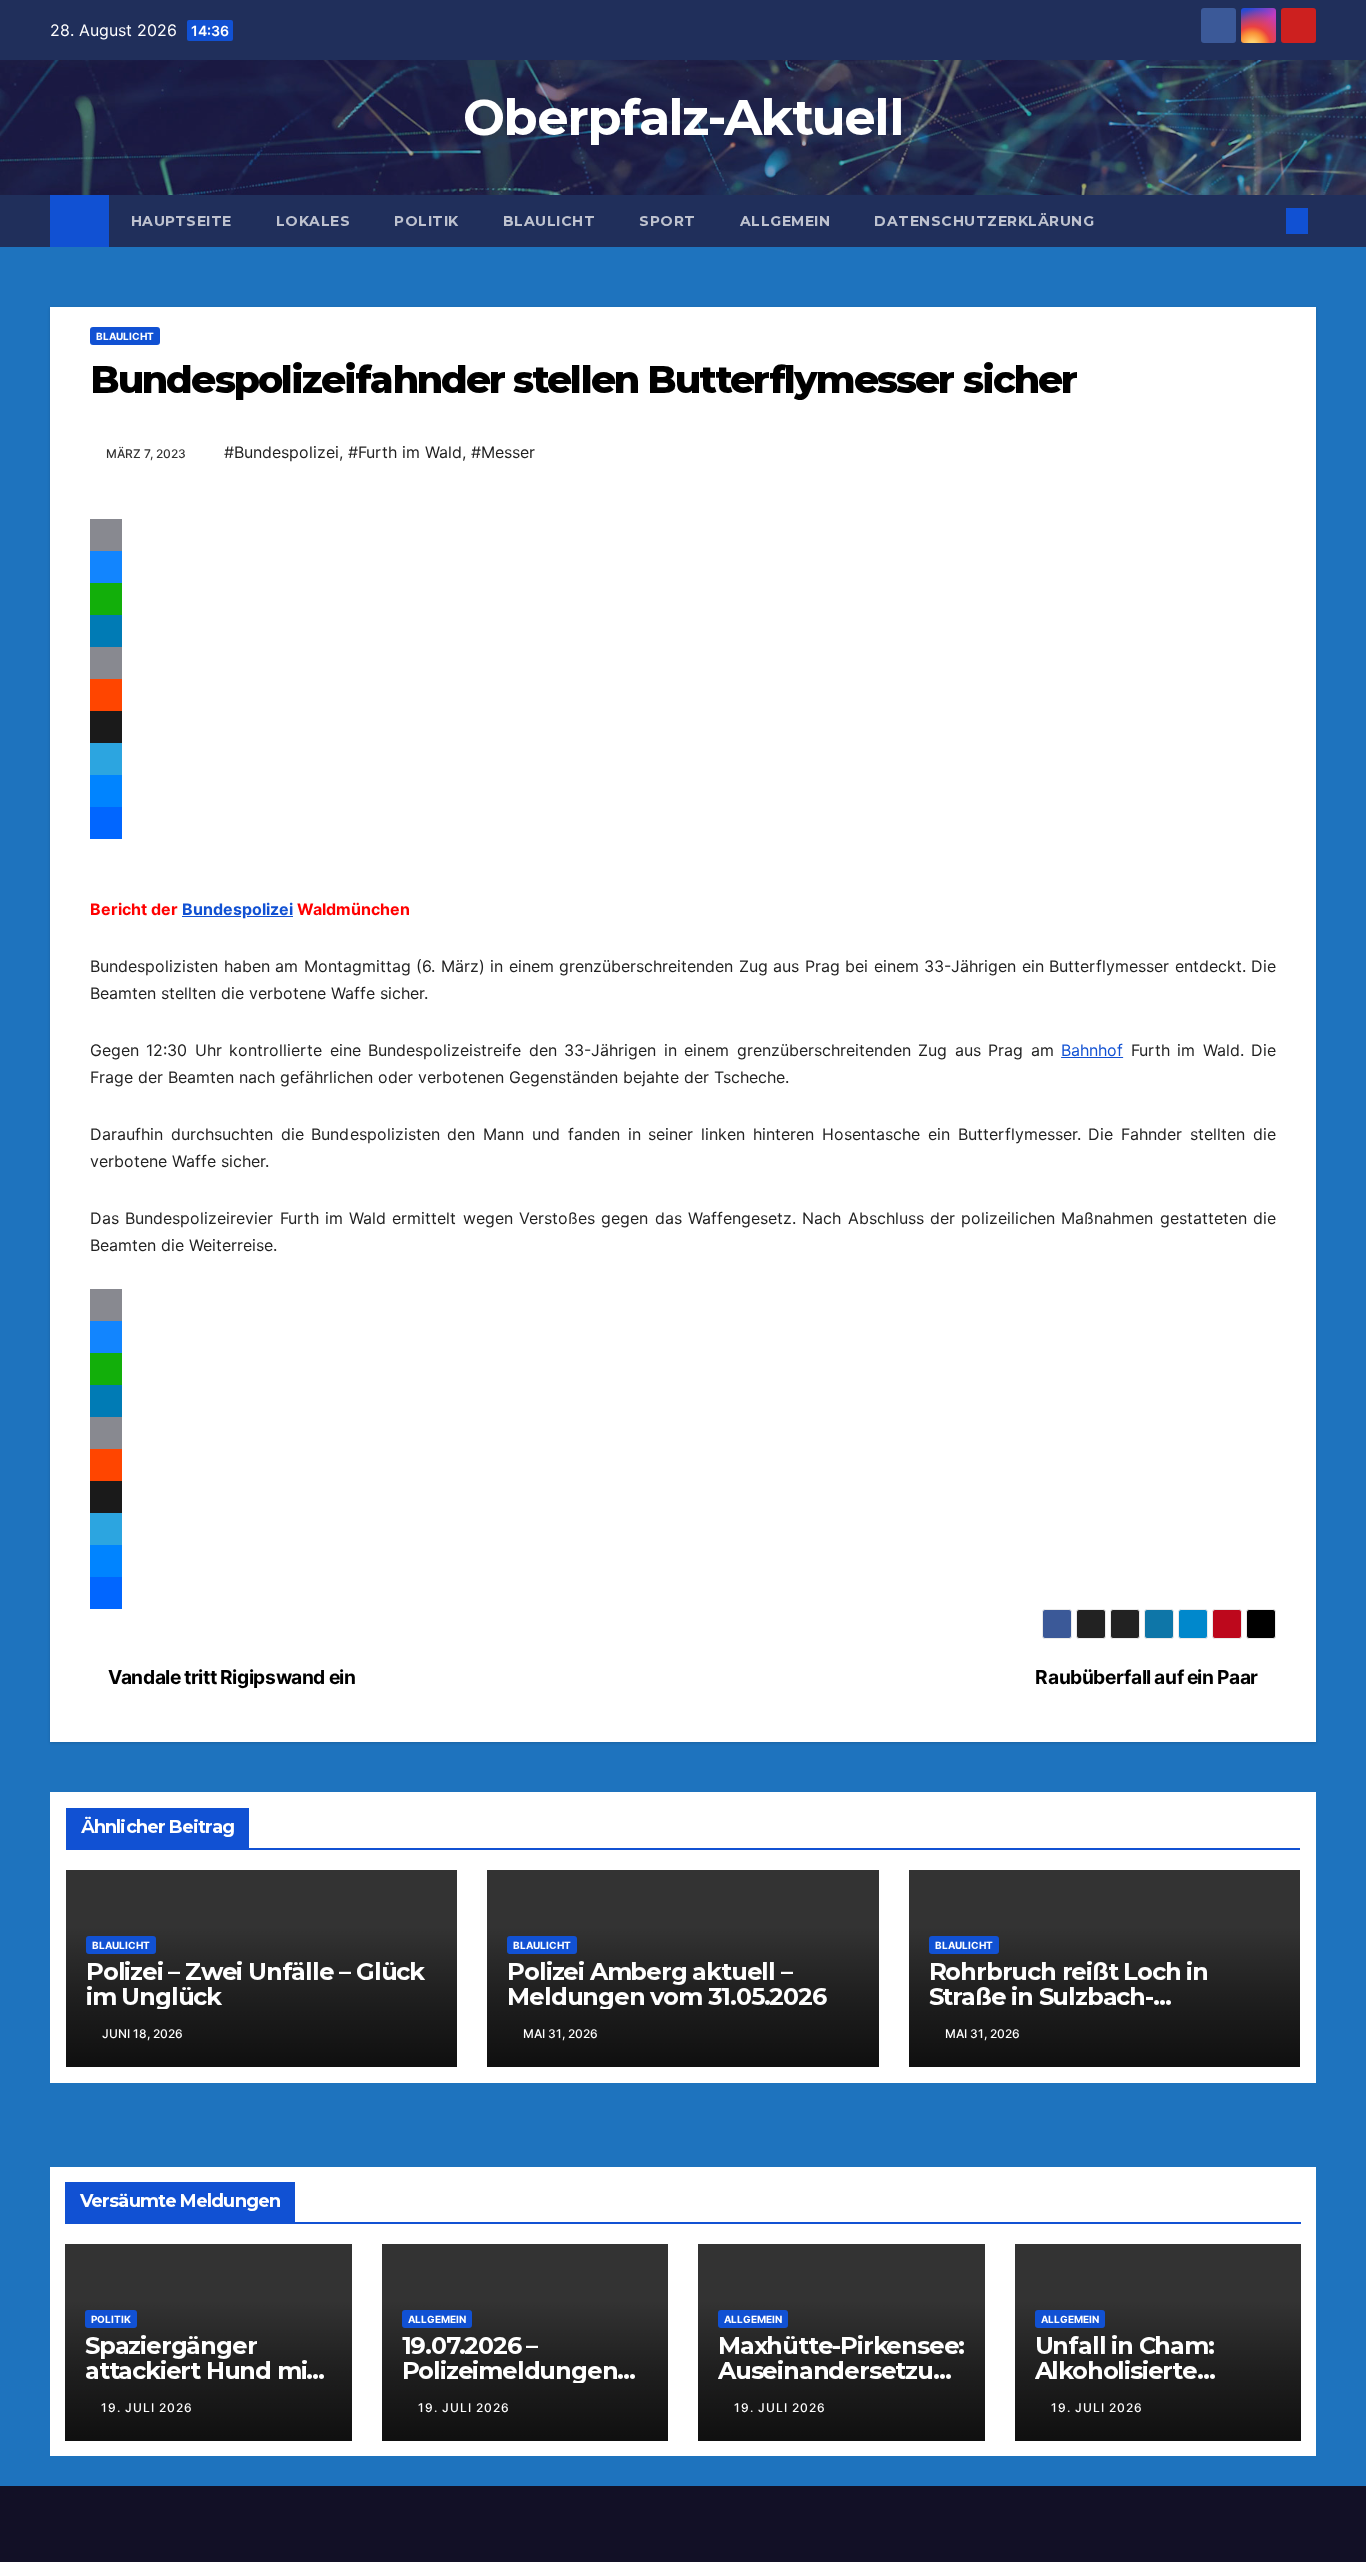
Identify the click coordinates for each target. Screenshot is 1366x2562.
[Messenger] (683, 791)
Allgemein (785, 221)
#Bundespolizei (281, 452)
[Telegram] (683, 759)
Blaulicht (549, 221)
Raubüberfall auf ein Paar (1148, 1758)
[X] (683, 727)
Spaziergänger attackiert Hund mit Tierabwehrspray (200, 2451)
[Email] (683, 535)
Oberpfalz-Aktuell (683, 117)
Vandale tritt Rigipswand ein (230, 1758)
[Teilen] (683, 863)
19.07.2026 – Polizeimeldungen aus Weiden (510, 2451)
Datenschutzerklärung (984, 221)
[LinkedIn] (683, 631)
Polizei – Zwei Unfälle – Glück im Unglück (255, 2065)
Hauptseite (181, 221)
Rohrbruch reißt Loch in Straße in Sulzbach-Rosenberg (1068, 2077)
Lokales (313, 221)
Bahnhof (1092, 1090)
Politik (426, 221)
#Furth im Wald (405, 452)
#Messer (503, 452)
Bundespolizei (237, 949)
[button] (1264, 221)
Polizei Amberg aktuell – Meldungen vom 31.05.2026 (666, 2065)
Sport (667, 221)
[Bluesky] (683, 567)
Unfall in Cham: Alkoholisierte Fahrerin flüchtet (1135, 2451)
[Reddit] (683, 695)
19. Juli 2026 (147, 2488)
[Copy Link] (683, 663)
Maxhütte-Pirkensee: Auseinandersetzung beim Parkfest (841, 2451)
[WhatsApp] (683, 599)
